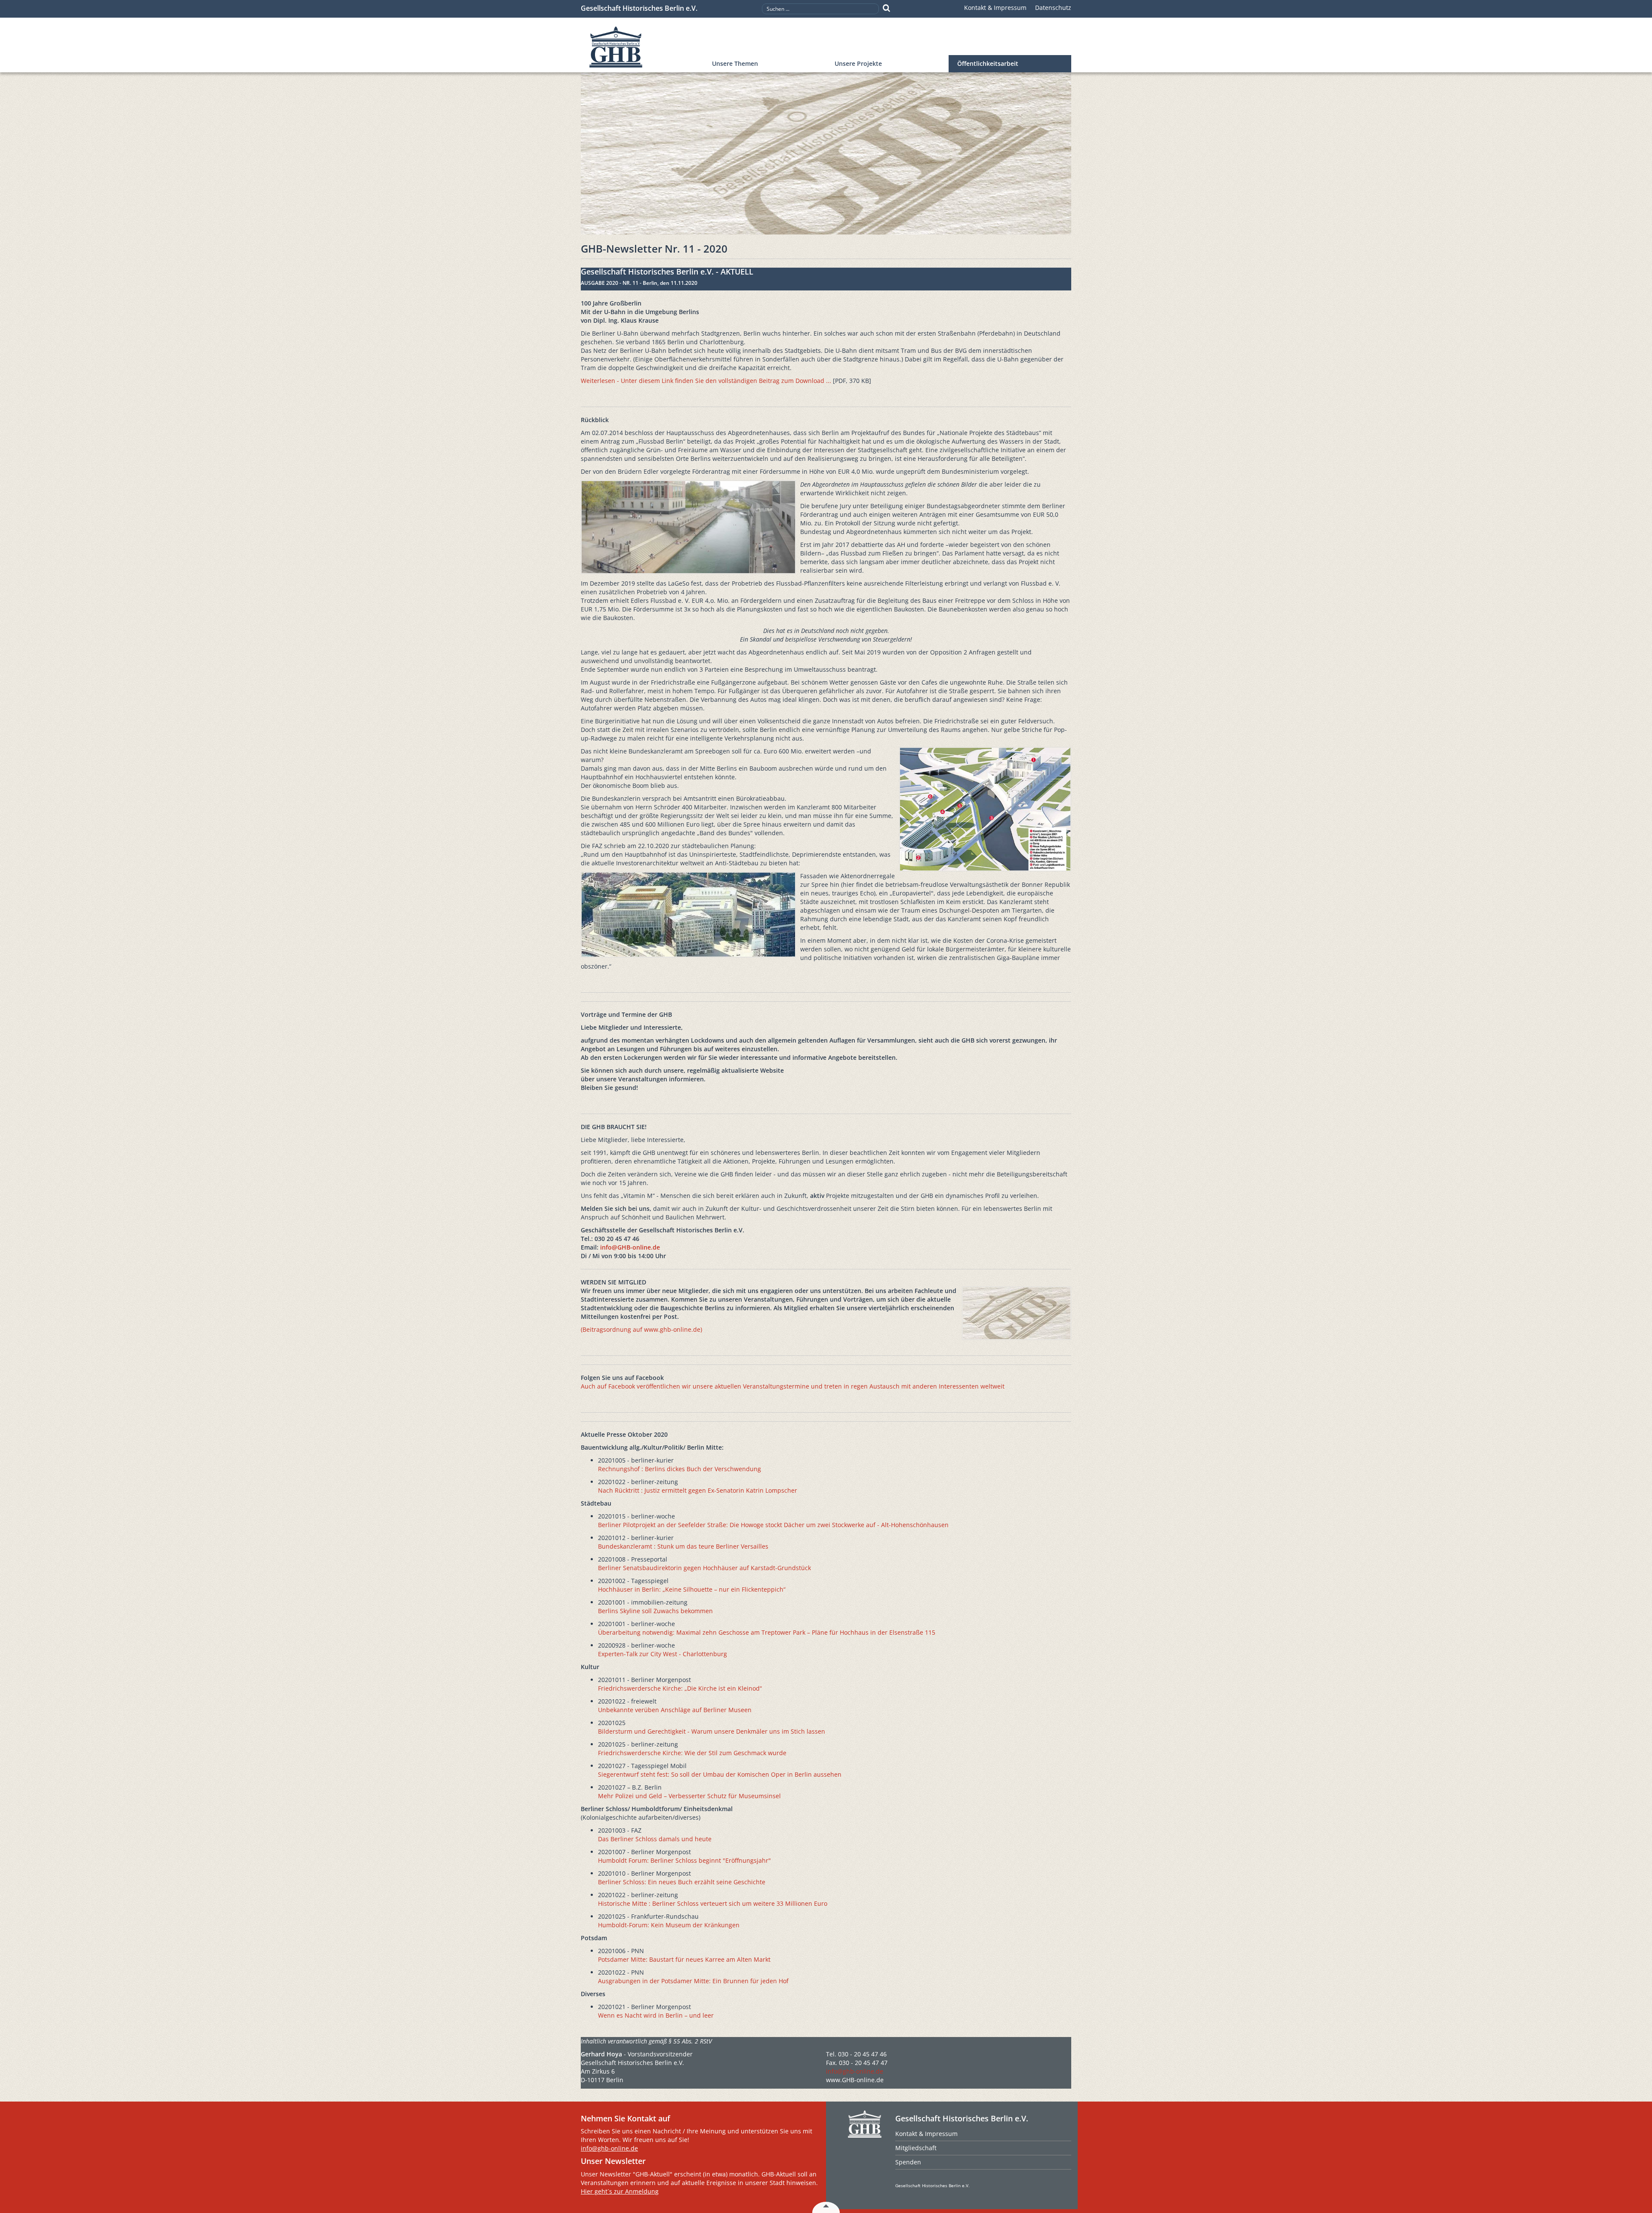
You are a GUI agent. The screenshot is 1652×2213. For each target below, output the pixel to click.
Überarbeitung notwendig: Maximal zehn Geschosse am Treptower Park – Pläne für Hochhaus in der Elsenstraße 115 (767, 1632)
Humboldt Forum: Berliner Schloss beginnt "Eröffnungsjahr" (684, 1860)
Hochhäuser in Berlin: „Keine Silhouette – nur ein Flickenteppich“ (692, 1589)
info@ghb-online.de (855, 2071)
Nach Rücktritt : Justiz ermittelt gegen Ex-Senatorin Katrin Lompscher (698, 1490)
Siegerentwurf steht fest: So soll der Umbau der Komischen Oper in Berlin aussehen (720, 1774)
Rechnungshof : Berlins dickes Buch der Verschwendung (680, 1469)
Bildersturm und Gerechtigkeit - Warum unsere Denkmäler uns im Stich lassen (712, 1731)
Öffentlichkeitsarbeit (988, 63)
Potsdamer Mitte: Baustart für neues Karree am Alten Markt (684, 1959)
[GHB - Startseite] (642, 47)
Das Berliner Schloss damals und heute (655, 1839)
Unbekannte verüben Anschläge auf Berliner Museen (675, 1710)
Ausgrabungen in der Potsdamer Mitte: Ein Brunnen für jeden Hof (693, 1981)
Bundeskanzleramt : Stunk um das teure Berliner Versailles (683, 1546)
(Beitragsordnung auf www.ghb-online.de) (641, 1329)
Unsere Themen (735, 63)
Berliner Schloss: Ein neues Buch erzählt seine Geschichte (682, 1882)
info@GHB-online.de (630, 1247)
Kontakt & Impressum (995, 8)
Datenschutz (1053, 8)
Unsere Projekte (858, 63)
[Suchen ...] (886, 8)
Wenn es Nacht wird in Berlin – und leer (656, 2015)
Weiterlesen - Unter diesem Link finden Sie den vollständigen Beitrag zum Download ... (706, 381)
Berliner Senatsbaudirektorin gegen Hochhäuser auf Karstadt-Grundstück (704, 1568)
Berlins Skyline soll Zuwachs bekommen (655, 1611)
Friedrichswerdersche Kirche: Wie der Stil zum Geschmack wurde (692, 1753)
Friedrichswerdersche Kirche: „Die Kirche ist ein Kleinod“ (680, 1688)
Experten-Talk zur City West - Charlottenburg (663, 1654)
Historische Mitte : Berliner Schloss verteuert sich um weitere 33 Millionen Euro (713, 1903)
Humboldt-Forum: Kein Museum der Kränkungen (669, 1925)
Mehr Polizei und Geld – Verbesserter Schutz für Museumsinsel (689, 1796)
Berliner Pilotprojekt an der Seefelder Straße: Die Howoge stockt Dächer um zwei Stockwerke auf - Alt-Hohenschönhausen (773, 1525)
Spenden (908, 2162)
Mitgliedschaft (916, 2148)
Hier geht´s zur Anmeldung (620, 2191)
